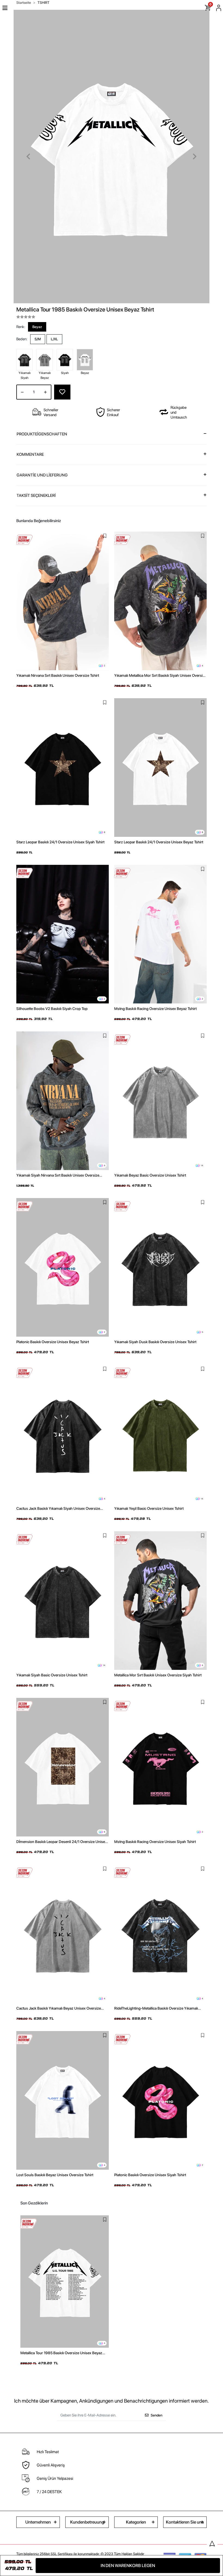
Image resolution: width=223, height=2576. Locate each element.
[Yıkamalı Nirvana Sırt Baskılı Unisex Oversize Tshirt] (63, 601)
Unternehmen (38, 2522)
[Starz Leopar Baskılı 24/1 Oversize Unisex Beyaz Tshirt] (160, 768)
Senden (157, 2415)
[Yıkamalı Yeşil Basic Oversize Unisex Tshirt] (160, 1434)
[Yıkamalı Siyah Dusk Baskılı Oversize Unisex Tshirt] (160, 1267)
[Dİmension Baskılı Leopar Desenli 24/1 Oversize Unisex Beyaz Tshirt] (63, 1767)
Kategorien (136, 2522)
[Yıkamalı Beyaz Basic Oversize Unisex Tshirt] (160, 1101)
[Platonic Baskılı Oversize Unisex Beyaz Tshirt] (63, 1267)
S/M (38, 339)
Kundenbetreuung (87, 2522)
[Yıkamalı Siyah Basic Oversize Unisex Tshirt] (63, 1601)
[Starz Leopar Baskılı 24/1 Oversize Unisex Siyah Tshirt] (63, 768)
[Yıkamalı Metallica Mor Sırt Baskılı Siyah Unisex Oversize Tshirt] (160, 601)
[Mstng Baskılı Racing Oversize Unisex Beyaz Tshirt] (160, 934)
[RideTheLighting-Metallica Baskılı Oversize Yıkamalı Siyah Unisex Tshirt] (160, 1934)
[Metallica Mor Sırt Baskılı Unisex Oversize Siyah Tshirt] (160, 1601)
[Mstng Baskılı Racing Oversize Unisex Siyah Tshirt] (160, 1767)
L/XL (54, 339)
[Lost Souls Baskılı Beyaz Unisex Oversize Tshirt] (63, 2100)
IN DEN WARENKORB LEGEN (128, 2566)
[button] (28, 157)
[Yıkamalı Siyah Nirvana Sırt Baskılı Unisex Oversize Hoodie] (63, 1101)
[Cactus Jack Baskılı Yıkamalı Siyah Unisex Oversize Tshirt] (63, 1434)
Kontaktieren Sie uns (185, 2522)
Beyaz (37, 327)
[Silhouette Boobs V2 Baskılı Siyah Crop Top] (63, 934)
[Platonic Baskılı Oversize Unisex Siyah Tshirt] (160, 2100)
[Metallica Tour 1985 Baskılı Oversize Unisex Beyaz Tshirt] (65, 2282)
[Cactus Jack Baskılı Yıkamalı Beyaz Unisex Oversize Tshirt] (63, 1934)
